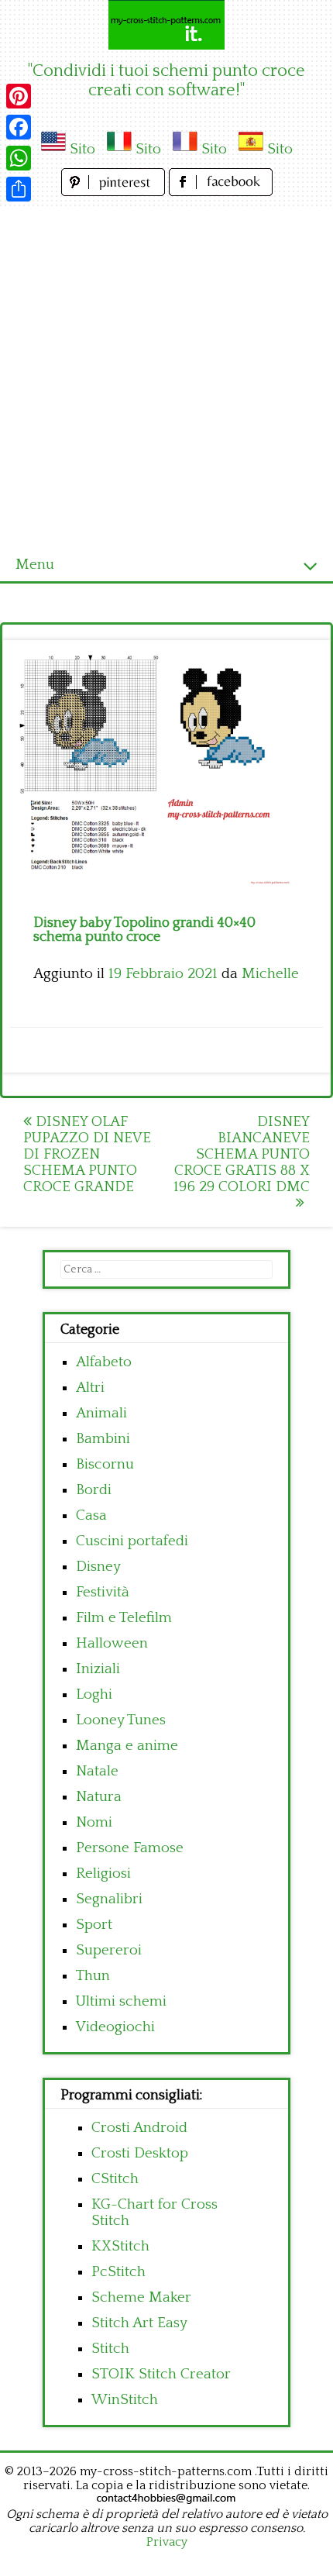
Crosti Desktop (140, 2153)
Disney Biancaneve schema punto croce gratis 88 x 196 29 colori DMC (242, 1154)
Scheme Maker (141, 2297)
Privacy (167, 2542)
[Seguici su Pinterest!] (115, 192)
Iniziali (98, 1669)
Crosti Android (139, 2128)
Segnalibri (109, 1899)
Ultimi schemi (121, 2001)
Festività (103, 1592)
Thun (93, 1976)
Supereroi (109, 1950)
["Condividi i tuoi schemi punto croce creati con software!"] (166, 25)
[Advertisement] (166, 374)
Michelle (270, 974)
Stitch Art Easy (139, 2323)
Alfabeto (104, 1362)
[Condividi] (19, 189)
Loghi (94, 1694)
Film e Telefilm (124, 1618)
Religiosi (103, 1873)
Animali (101, 1413)
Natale (97, 1771)
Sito (82, 149)
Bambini (103, 1439)
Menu (35, 565)
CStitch (115, 2179)
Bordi (94, 1490)
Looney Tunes (121, 1720)
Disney (98, 1567)
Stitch (110, 2349)
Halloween (112, 1643)
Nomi (94, 1822)
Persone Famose (130, 1848)
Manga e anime (127, 1746)
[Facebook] (19, 127)
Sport (94, 1925)
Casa (91, 1515)
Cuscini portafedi (132, 1541)
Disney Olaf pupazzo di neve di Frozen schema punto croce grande (87, 1154)
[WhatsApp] (19, 158)
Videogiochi (115, 2027)
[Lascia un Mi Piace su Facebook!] (221, 192)
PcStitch (118, 2272)
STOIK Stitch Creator (161, 2374)
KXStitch (120, 2246)
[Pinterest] (19, 96)
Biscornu (105, 1464)
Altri (90, 1388)
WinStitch (125, 2400)
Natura (99, 1797)
